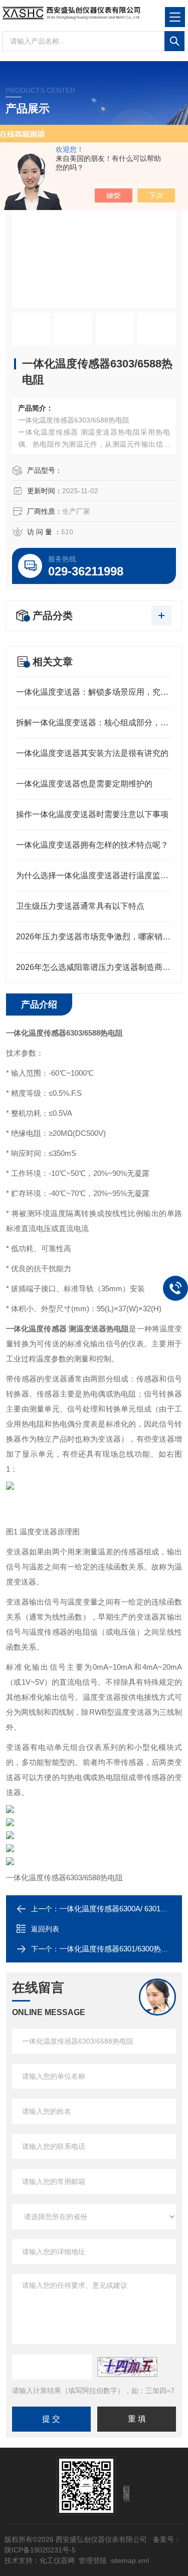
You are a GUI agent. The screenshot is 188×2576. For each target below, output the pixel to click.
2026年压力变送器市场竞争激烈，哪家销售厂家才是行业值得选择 (94, 937)
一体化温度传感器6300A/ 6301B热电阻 (124, 1909)
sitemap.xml (130, 2560)
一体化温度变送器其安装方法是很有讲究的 (92, 753)
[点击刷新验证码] (127, 2367)
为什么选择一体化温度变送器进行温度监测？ (94, 875)
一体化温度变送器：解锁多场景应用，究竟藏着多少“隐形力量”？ (94, 692)
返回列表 (45, 1929)
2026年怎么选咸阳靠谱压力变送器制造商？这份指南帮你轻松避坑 (94, 967)
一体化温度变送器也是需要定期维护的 (84, 784)
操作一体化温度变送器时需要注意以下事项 (92, 814)
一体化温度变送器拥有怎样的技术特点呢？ (92, 845)
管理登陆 (93, 2560)
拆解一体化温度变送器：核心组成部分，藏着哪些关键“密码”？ (94, 723)
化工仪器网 (57, 2560)
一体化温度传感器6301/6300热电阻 (118, 1949)
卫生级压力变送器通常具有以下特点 (80, 906)
